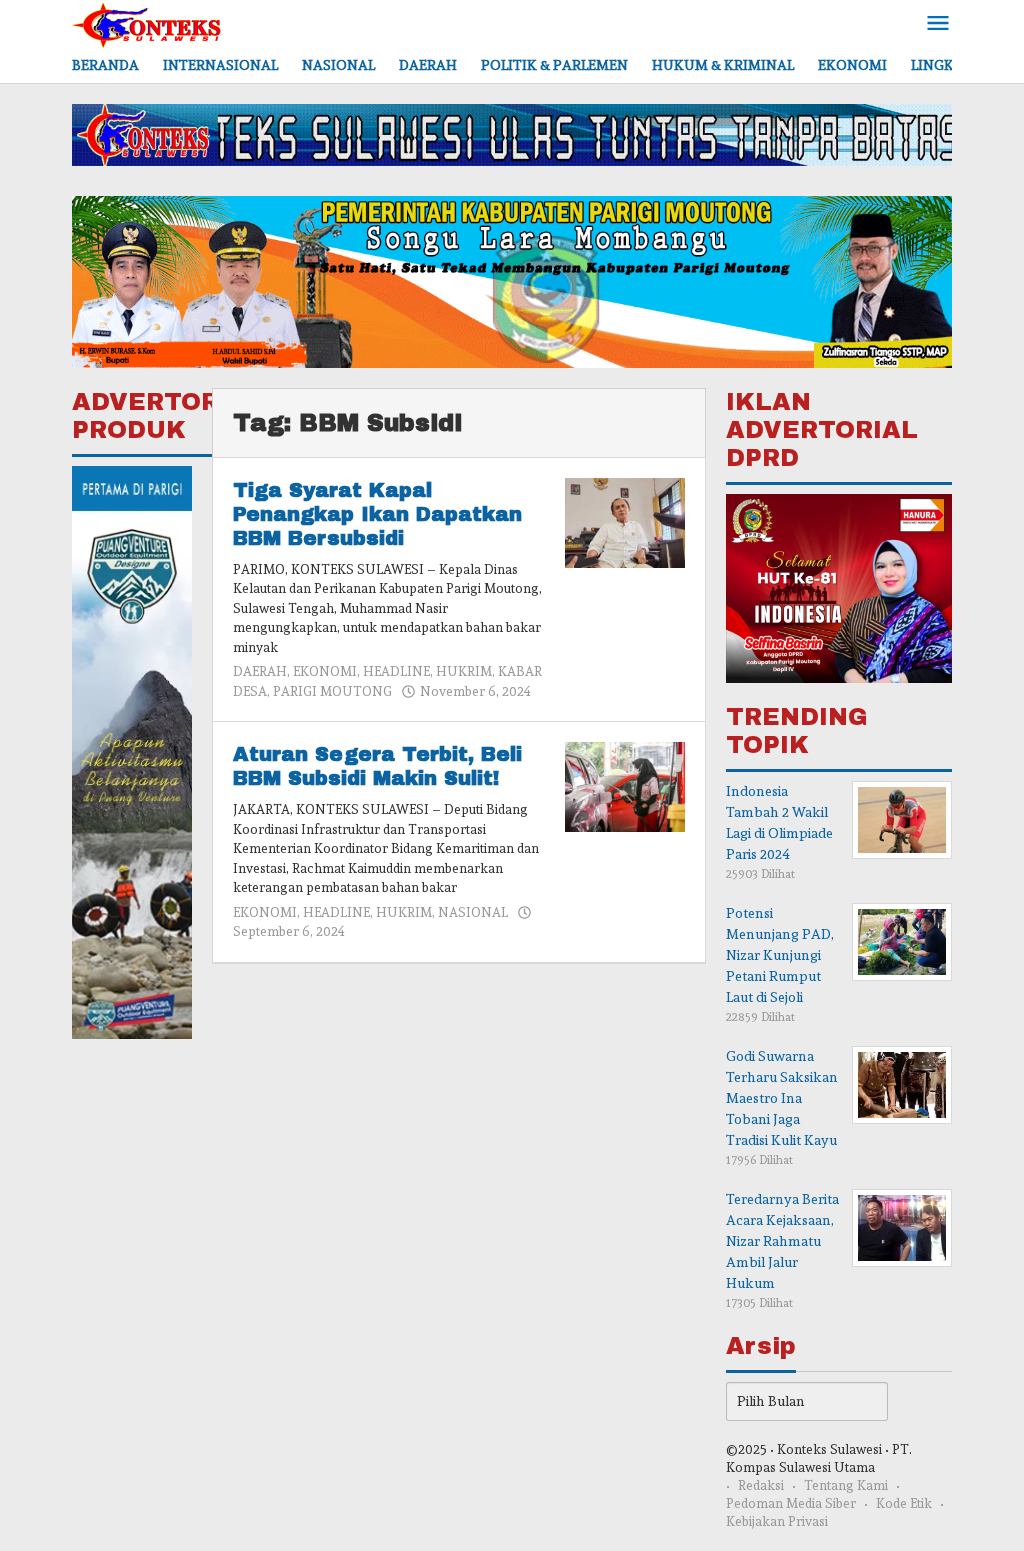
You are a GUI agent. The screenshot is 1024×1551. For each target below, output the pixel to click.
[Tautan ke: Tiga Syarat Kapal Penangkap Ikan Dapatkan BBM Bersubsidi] (625, 519)
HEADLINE (396, 671)
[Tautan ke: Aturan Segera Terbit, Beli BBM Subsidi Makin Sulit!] (625, 783)
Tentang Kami (846, 1485)
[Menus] (938, 24)
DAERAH (260, 671)
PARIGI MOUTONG (332, 691)
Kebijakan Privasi (777, 1521)
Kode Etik (904, 1503)
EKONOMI (325, 671)
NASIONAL (473, 912)
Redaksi (761, 1485)
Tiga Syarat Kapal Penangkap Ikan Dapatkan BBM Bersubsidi (377, 514)
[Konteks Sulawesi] (147, 21)
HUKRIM (464, 671)
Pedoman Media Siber (791, 1503)
